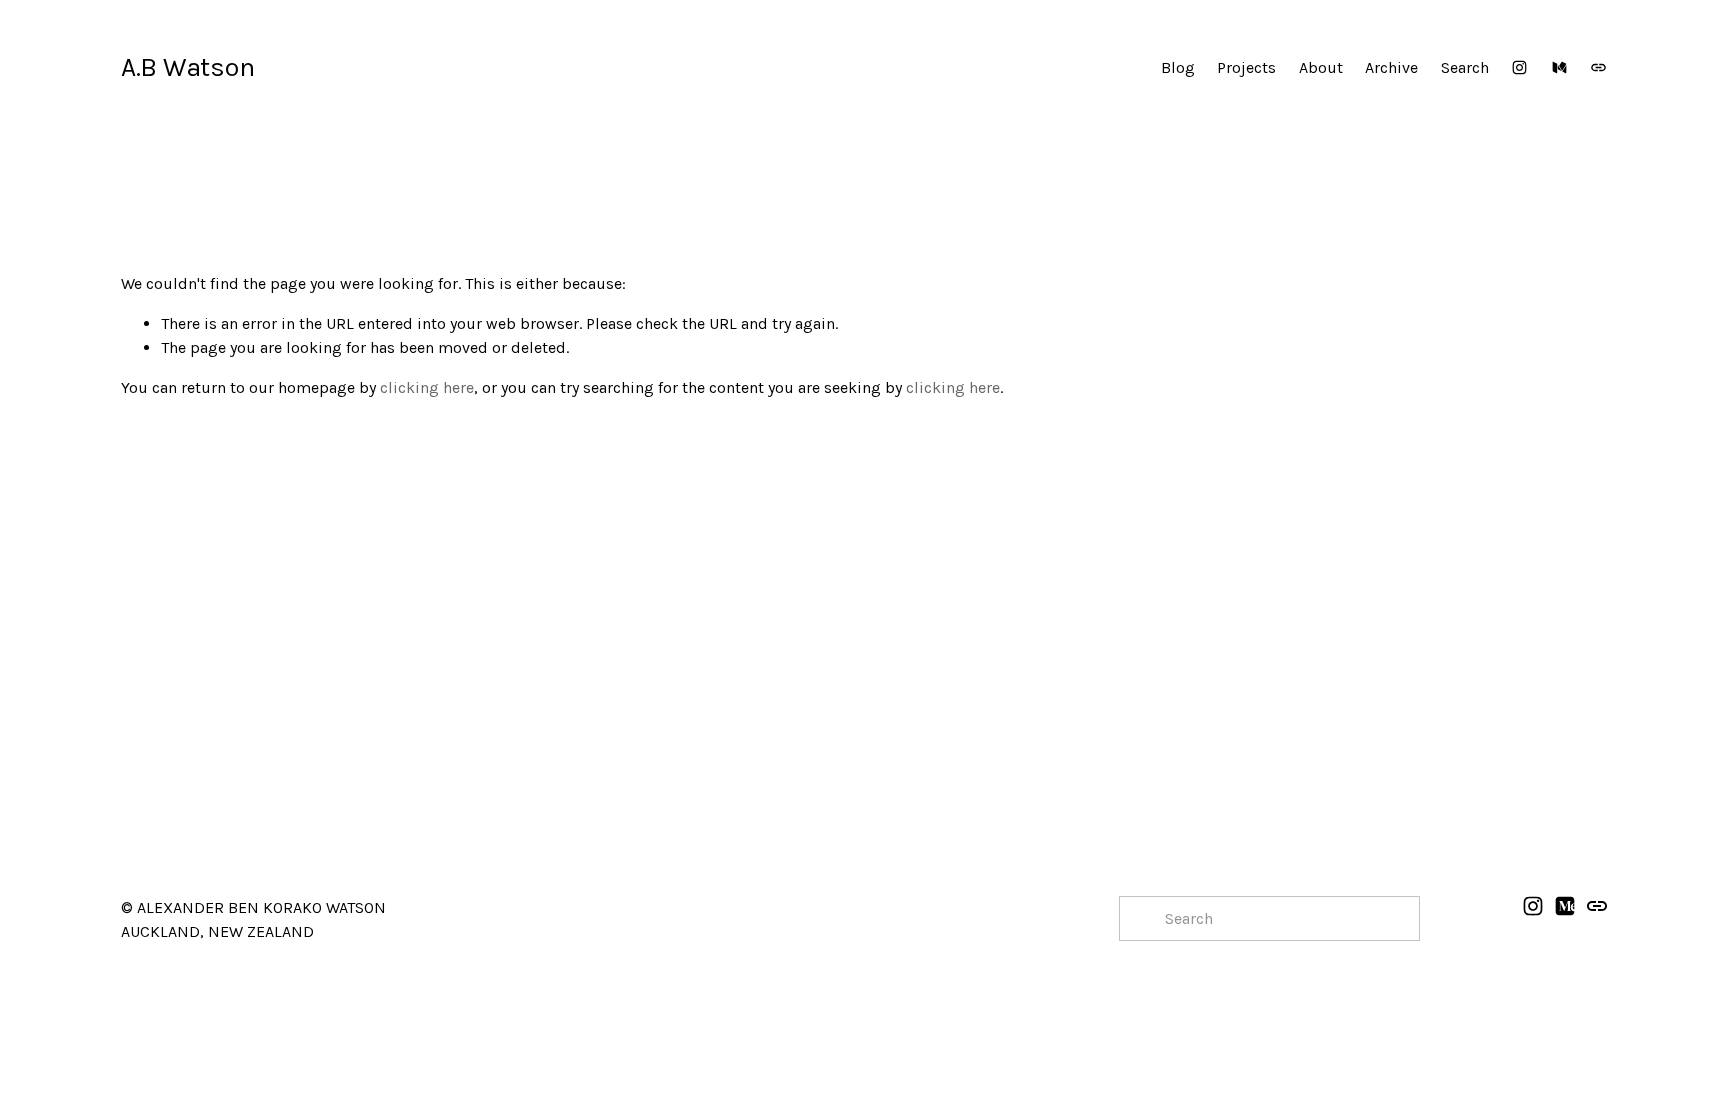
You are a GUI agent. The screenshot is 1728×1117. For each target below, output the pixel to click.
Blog (1178, 67)
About (1321, 67)
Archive (1391, 67)
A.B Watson (187, 67)
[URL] (1598, 67)
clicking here (427, 387)
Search (1465, 67)
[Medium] (1559, 67)
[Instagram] (1519, 67)
